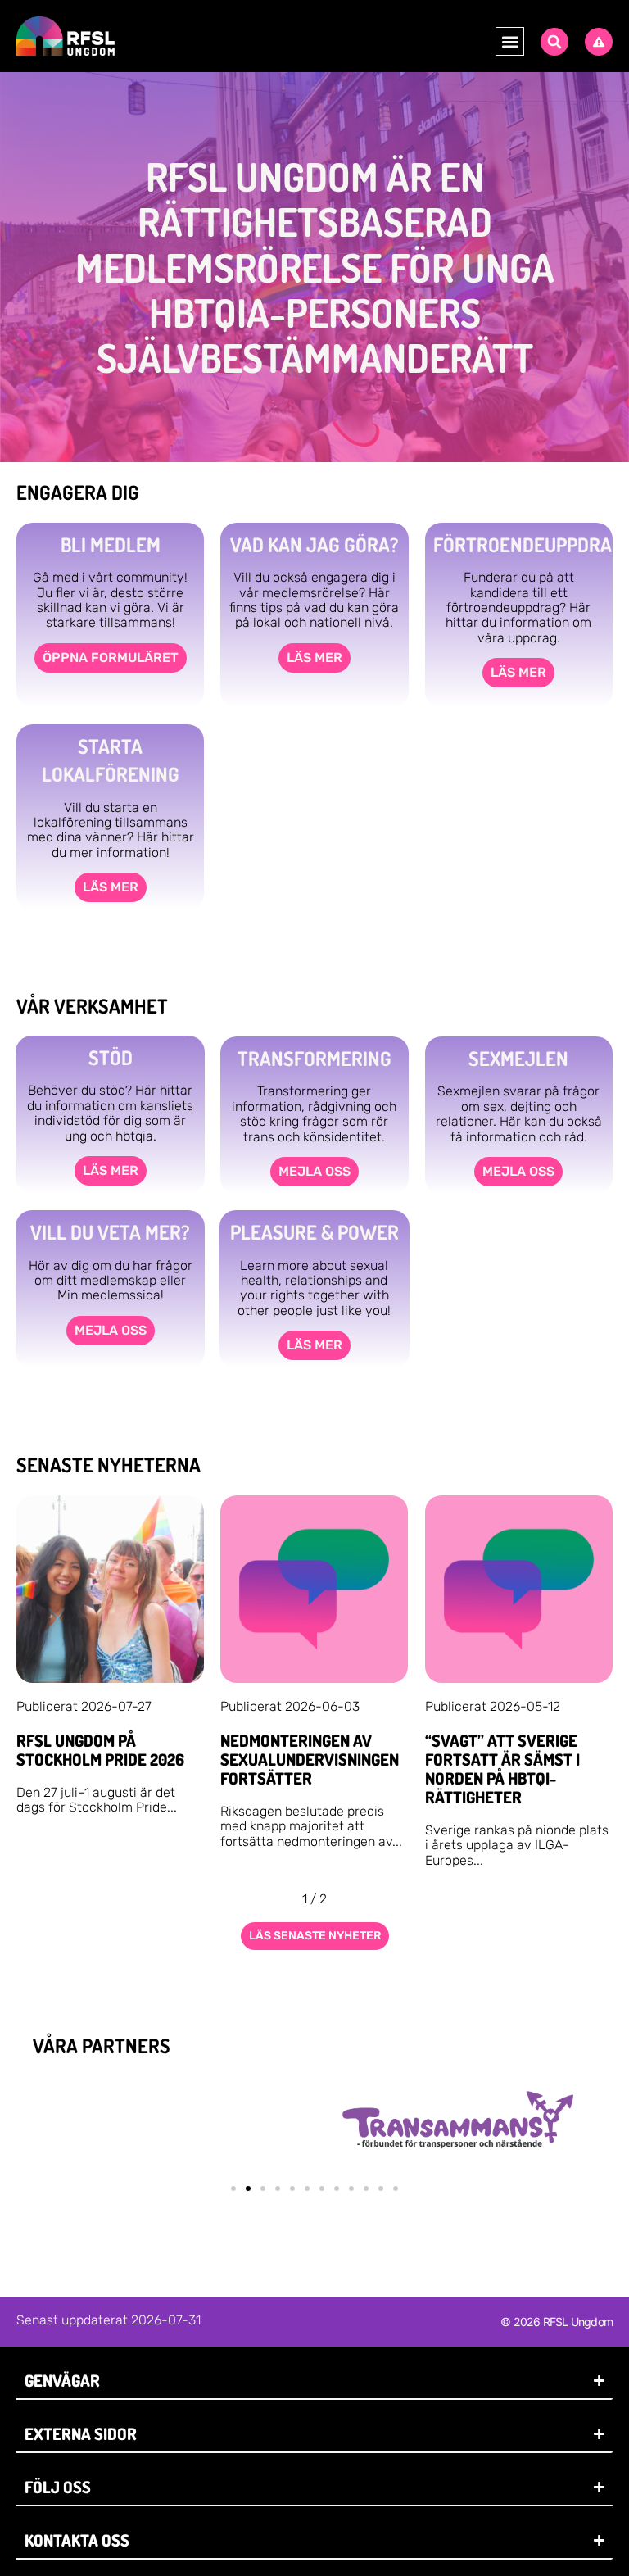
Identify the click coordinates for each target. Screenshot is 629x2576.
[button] (510, 41)
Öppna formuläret (111, 658)
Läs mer (314, 658)
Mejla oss (314, 1171)
